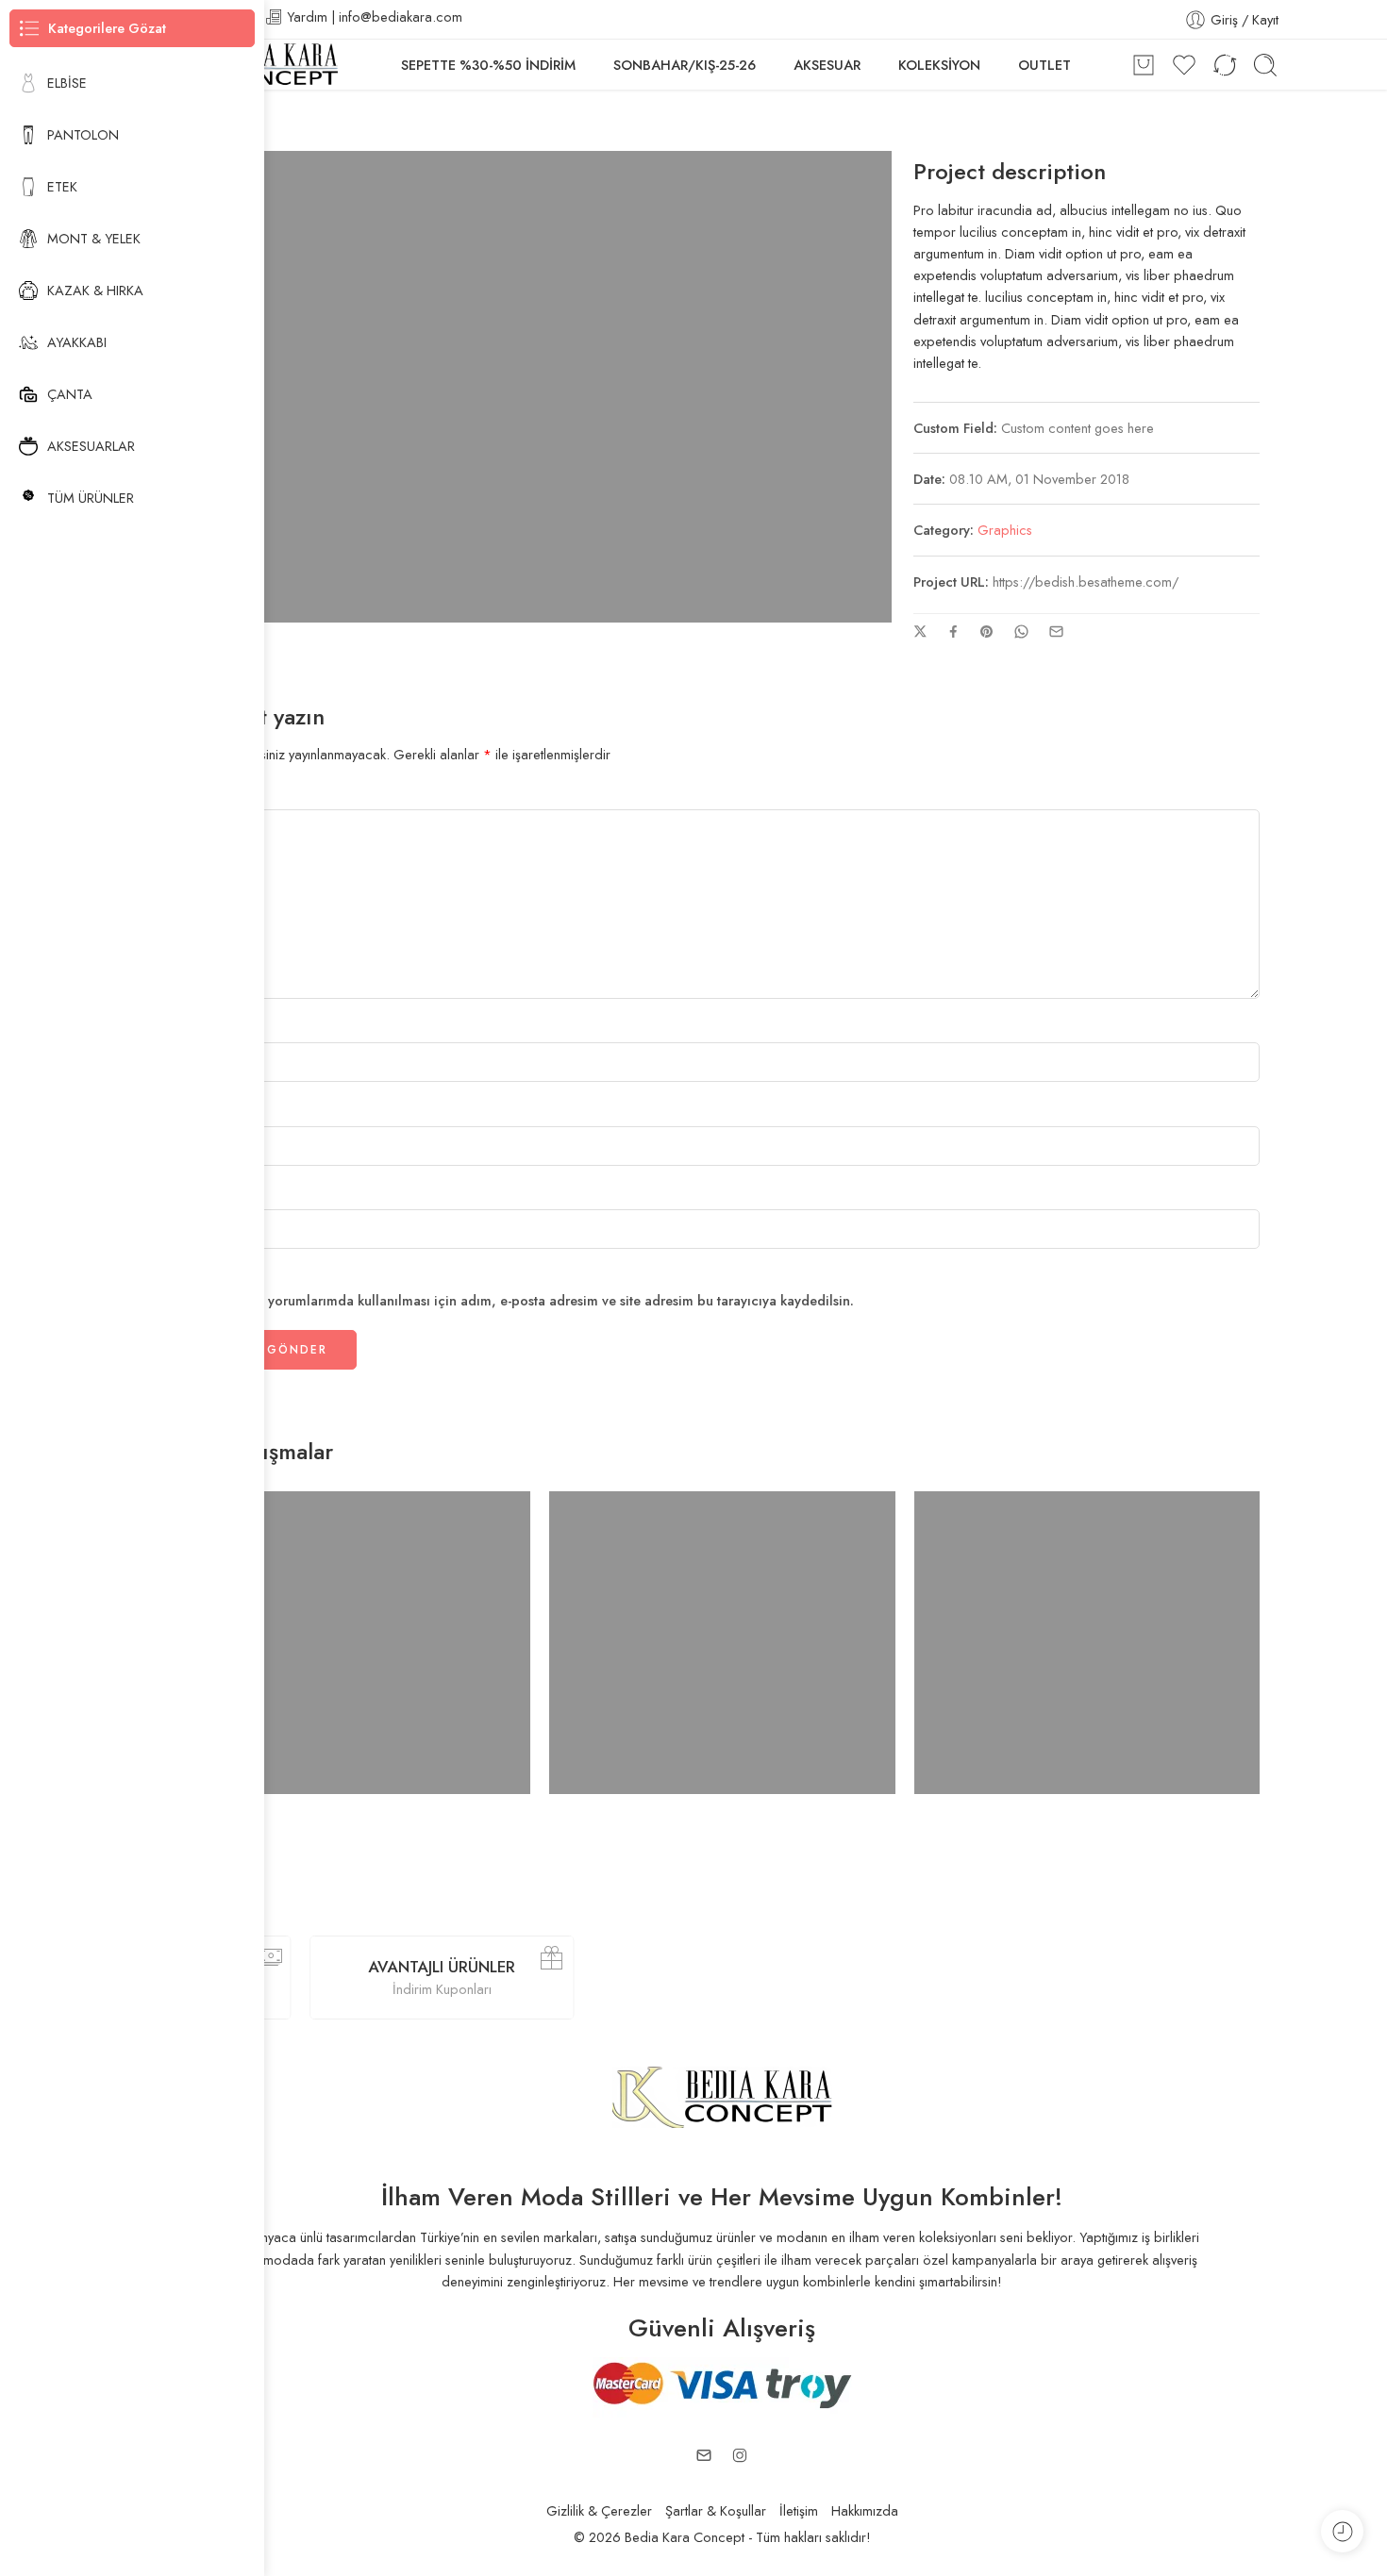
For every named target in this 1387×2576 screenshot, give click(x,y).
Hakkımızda (865, 2510)
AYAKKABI (77, 342)
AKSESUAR (827, 65)
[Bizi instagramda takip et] (740, 2455)
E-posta (213, 1112)
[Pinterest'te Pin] (987, 632)
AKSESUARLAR (91, 446)
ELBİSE (67, 83)
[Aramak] (1265, 65)
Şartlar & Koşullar (716, 2510)
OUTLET (1044, 65)
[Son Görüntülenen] (1342, 2531)
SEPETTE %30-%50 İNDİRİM (488, 65)
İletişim (799, 2510)
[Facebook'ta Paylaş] (953, 632)
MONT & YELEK (94, 238)
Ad (199, 1029)
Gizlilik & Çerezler (599, 2510)
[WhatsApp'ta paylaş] (1021, 632)
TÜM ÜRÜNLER (91, 498)
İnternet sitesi (224, 1196)
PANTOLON (83, 134)
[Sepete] (1144, 65)
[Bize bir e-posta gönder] (704, 2455)
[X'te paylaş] (920, 632)
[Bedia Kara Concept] (722, 2095)
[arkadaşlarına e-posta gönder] (1056, 632)
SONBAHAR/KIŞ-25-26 (685, 65)
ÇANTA (70, 394)
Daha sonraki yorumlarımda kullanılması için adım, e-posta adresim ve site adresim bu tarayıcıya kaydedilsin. (519, 1300)
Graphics (1005, 530)
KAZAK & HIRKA (95, 290)
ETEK (62, 186)
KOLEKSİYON (939, 65)
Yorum (209, 796)
